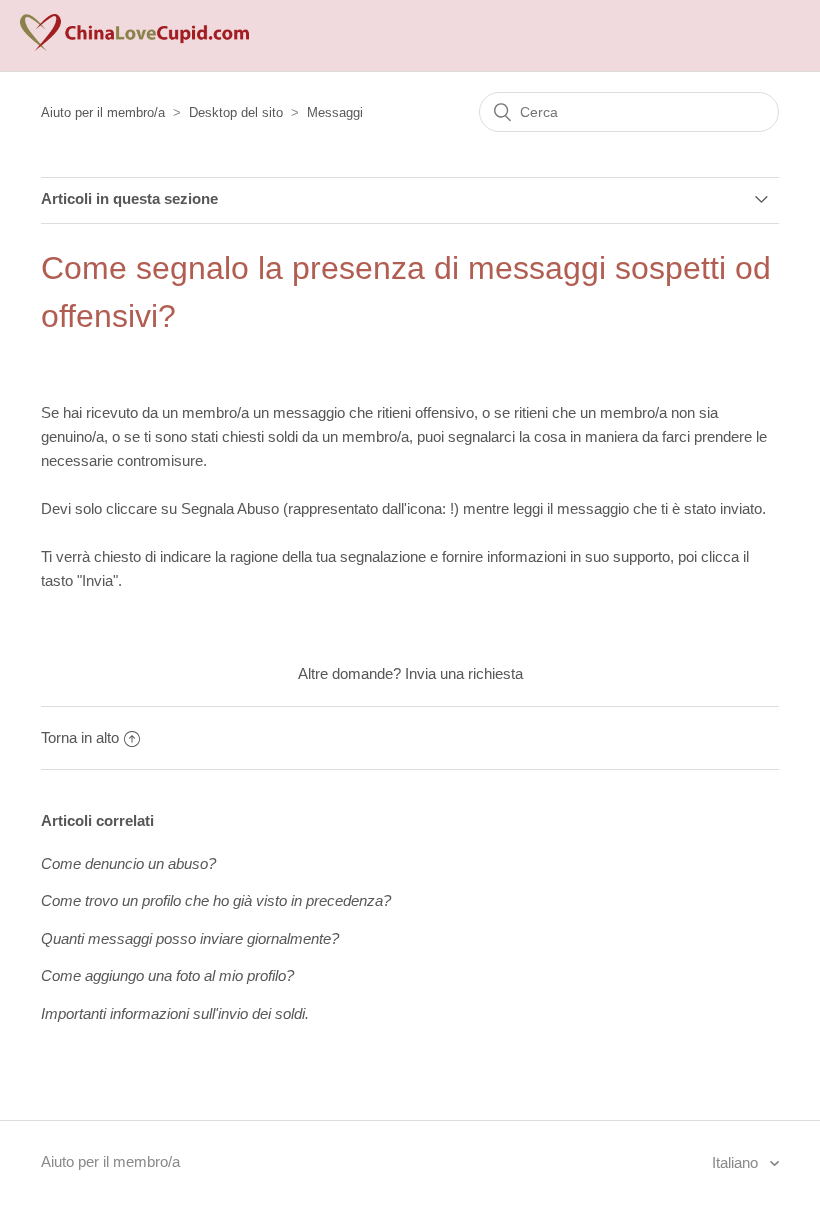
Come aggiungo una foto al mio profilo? (167, 975)
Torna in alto (80, 737)
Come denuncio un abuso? (128, 863)
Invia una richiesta (464, 673)
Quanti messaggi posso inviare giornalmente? (190, 938)
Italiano (737, 1162)
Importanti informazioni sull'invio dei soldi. (175, 1013)
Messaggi (335, 112)
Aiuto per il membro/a (103, 112)
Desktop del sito (236, 112)
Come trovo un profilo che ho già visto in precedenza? (216, 900)
